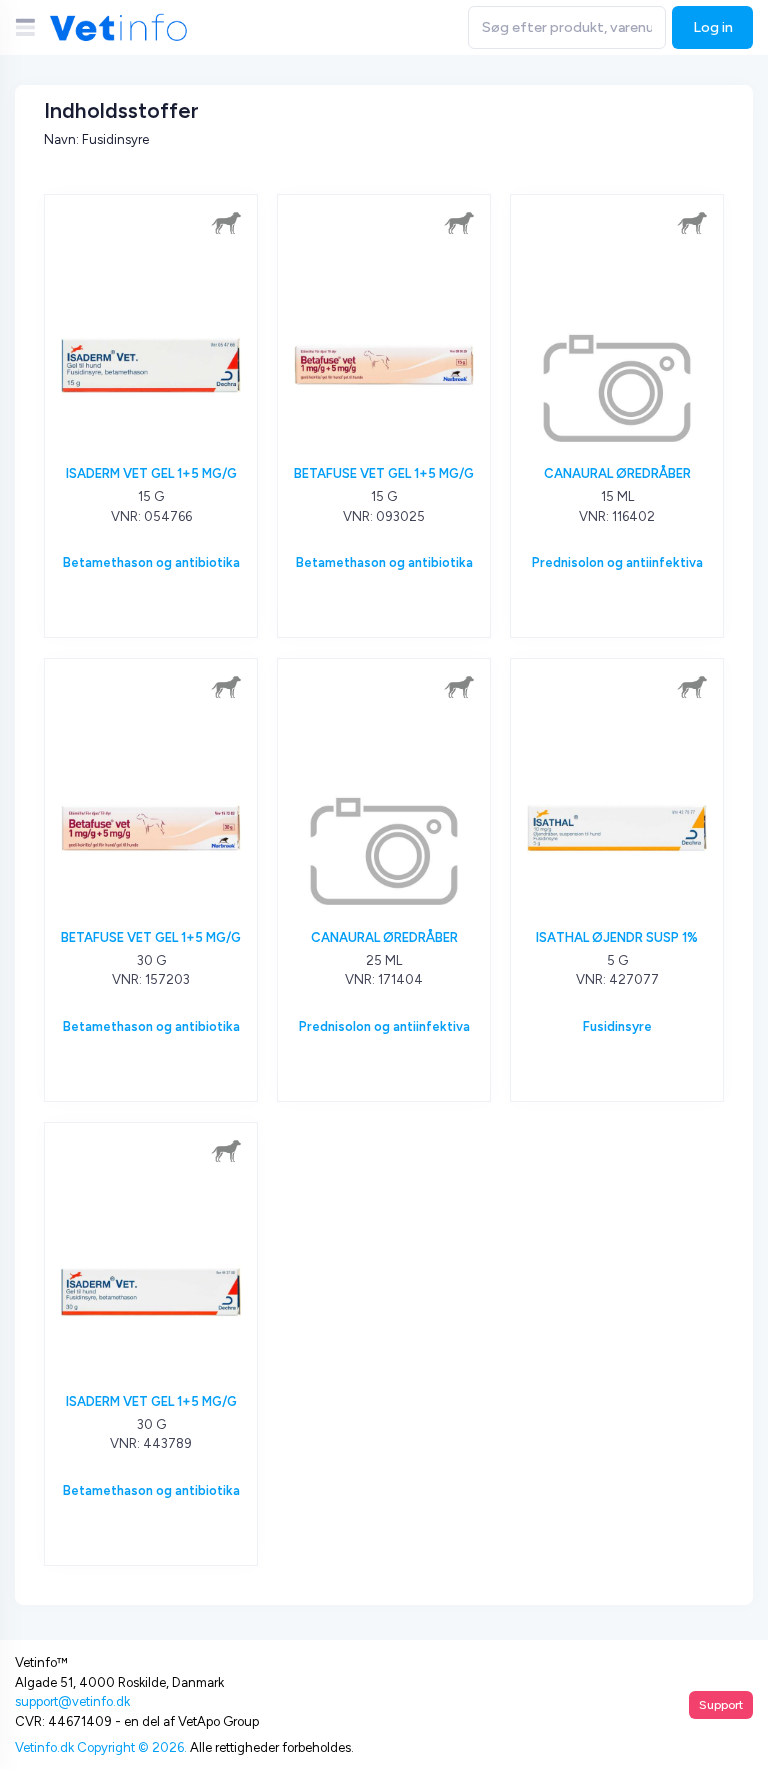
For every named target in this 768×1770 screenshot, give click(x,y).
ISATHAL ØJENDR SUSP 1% (617, 937)
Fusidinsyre (617, 1026)
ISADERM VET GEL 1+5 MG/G (151, 473)
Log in (713, 27)
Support (721, 1705)
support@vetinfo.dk (72, 1701)
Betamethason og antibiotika (151, 562)
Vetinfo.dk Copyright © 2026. (101, 1747)
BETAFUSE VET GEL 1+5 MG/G (384, 473)
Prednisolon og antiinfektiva (617, 562)
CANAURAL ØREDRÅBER (617, 473)
